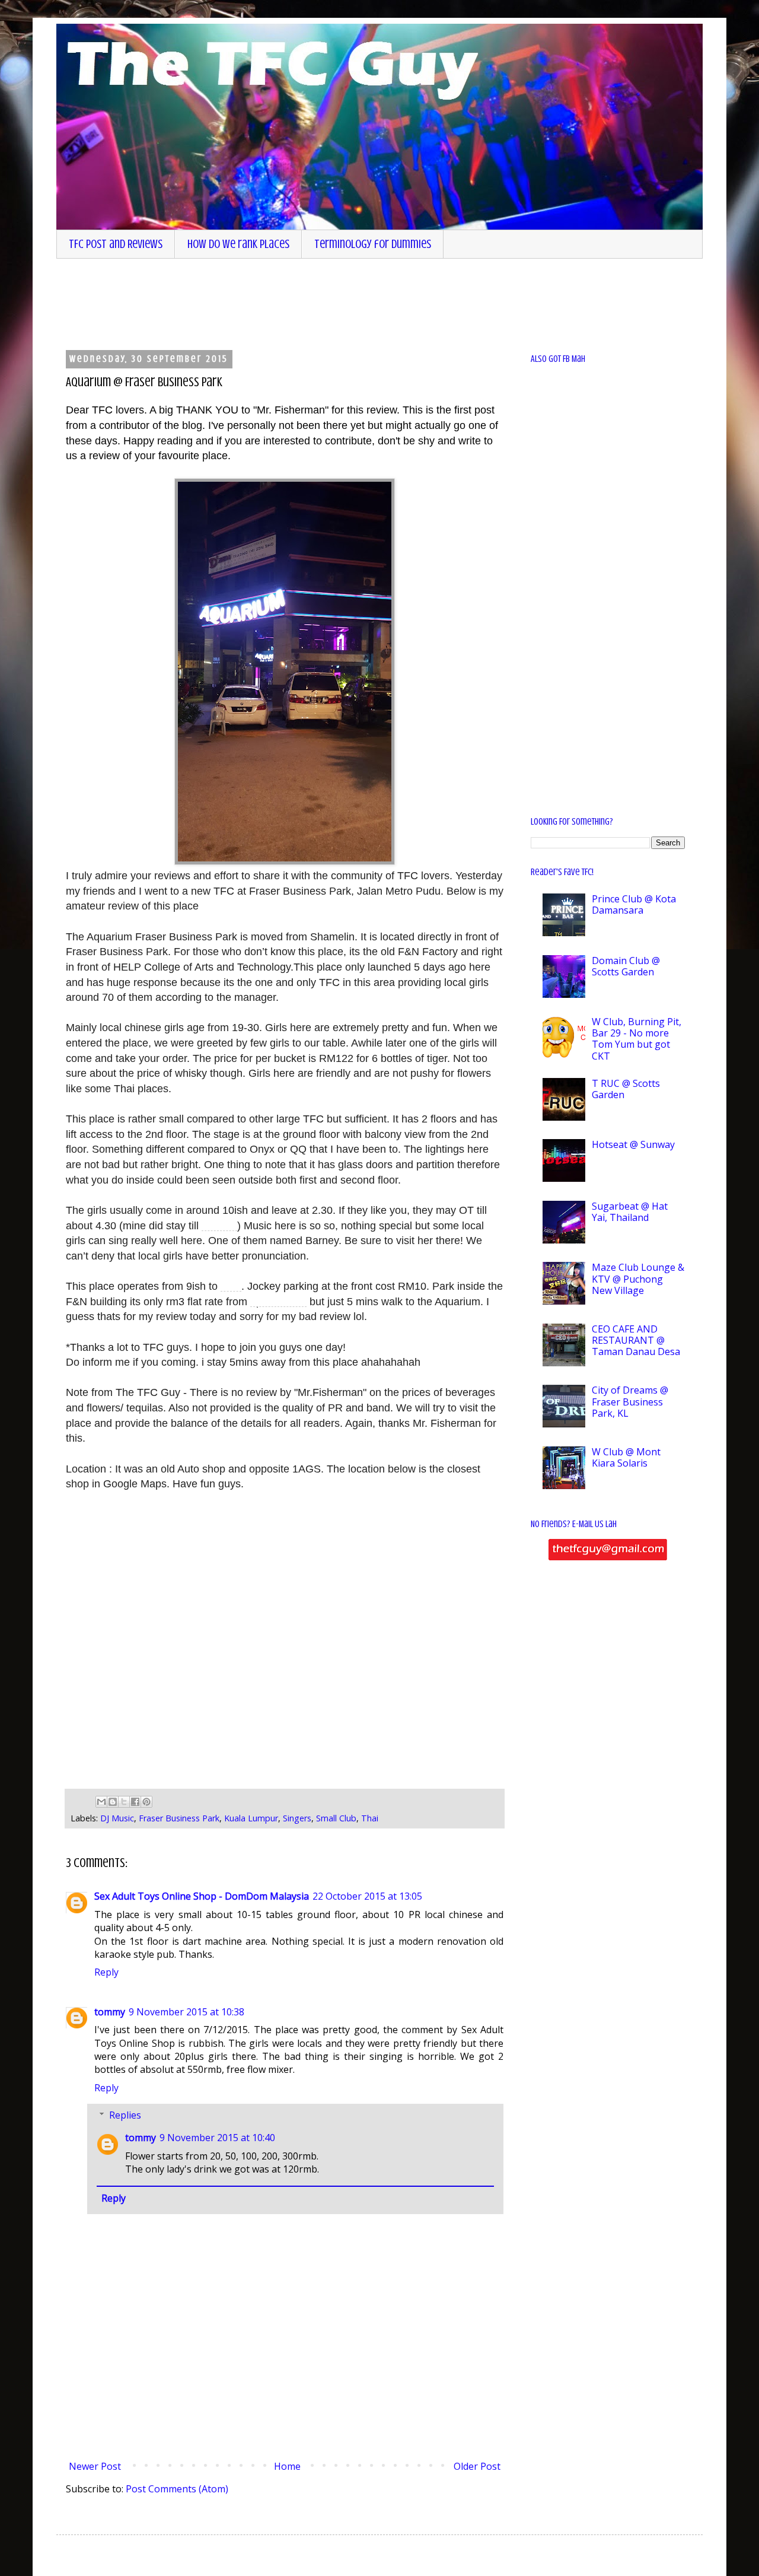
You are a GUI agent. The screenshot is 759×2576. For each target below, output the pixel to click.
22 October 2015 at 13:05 (367, 1896)
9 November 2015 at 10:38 (186, 2012)
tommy (110, 2012)
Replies (125, 2115)
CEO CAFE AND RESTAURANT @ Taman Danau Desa (636, 1340)
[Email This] (101, 1802)
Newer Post (95, 2466)
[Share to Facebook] (135, 1802)
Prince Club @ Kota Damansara (634, 904)
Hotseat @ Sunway (633, 1144)
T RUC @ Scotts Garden (626, 1089)
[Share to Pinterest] (146, 1802)
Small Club (336, 1818)
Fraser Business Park (179, 1818)
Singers (297, 1818)
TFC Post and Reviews (116, 244)
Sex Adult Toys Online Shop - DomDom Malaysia (202, 1896)
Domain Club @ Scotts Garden (626, 966)
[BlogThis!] (113, 1802)
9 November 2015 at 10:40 (217, 2138)
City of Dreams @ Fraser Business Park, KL (630, 1401)
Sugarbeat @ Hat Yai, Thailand (630, 1212)
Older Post (477, 2466)
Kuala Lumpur (251, 1818)
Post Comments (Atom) (177, 2489)
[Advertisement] (362, 303)
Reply (106, 1972)
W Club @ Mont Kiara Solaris (626, 1457)
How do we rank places (238, 244)
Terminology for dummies (373, 244)
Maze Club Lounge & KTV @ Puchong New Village (638, 1279)
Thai (370, 1818)
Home (287, 2466)
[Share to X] (124, 1802)
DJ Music (117, 1818)
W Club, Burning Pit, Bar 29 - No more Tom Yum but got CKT (637, 1039)
